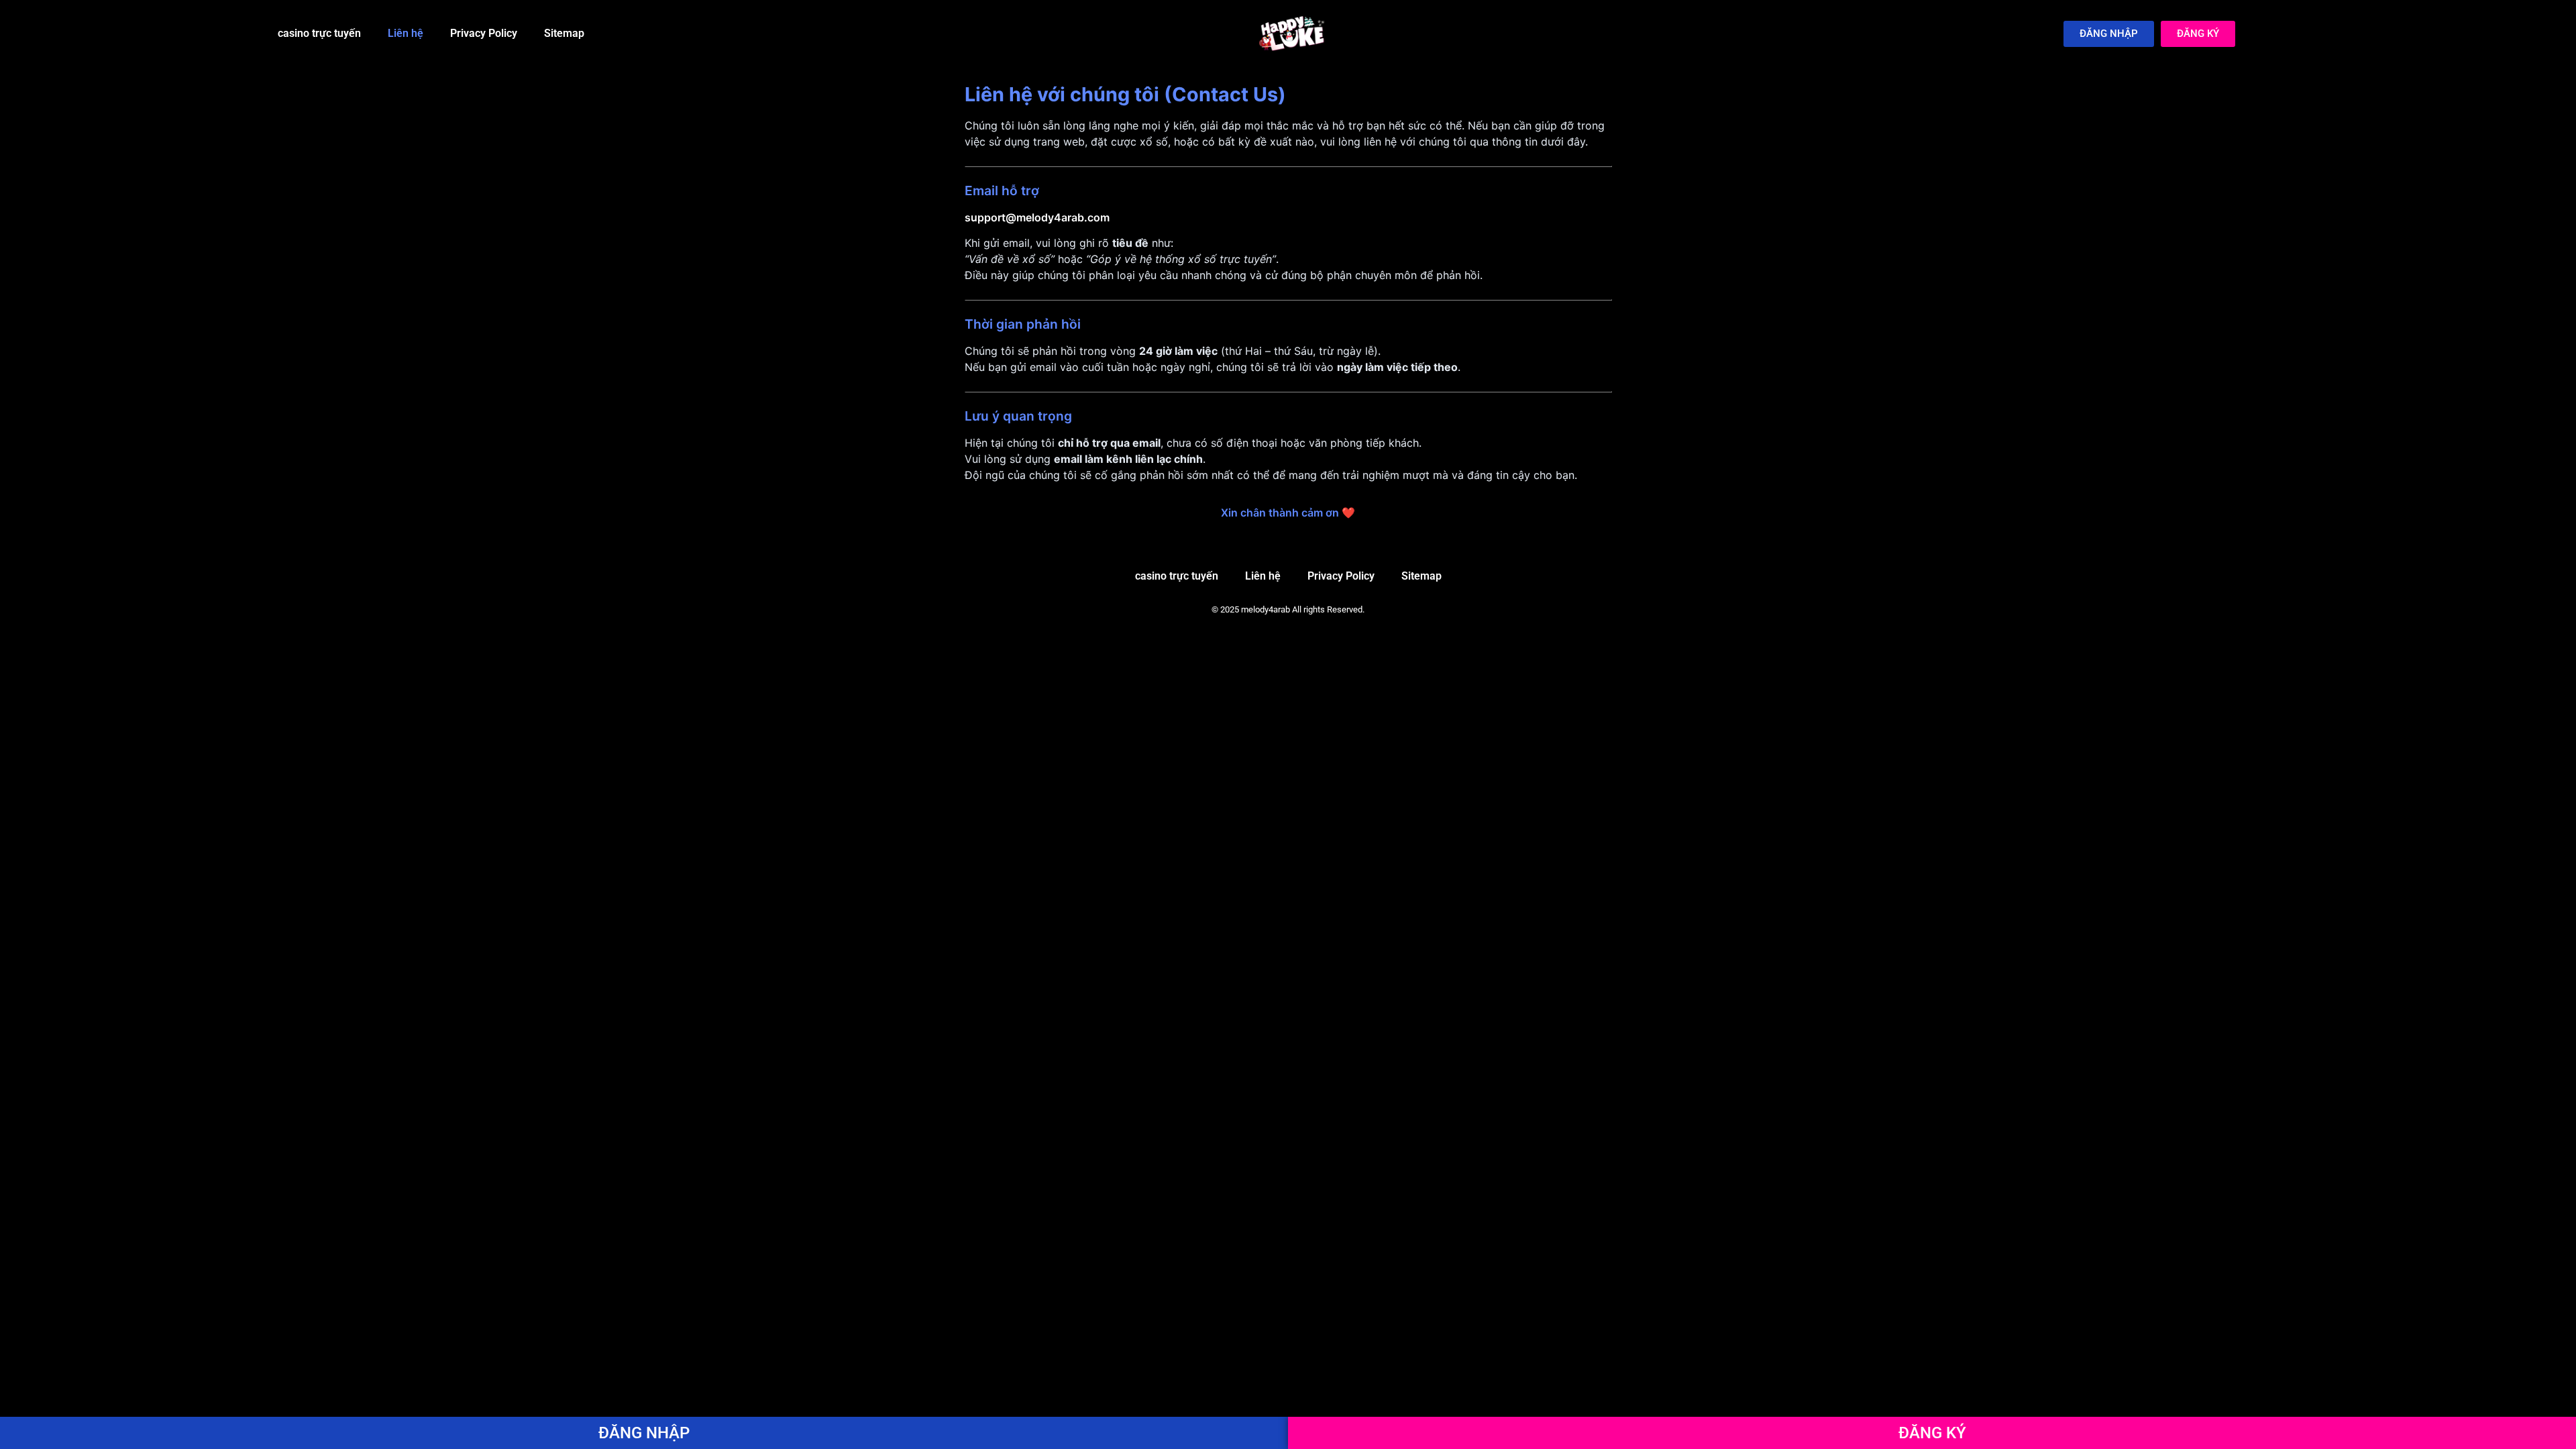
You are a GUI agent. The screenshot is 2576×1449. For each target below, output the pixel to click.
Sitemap (564, 33)
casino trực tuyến (319, 33)
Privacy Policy (484, 33)
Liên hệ (406, 33)
